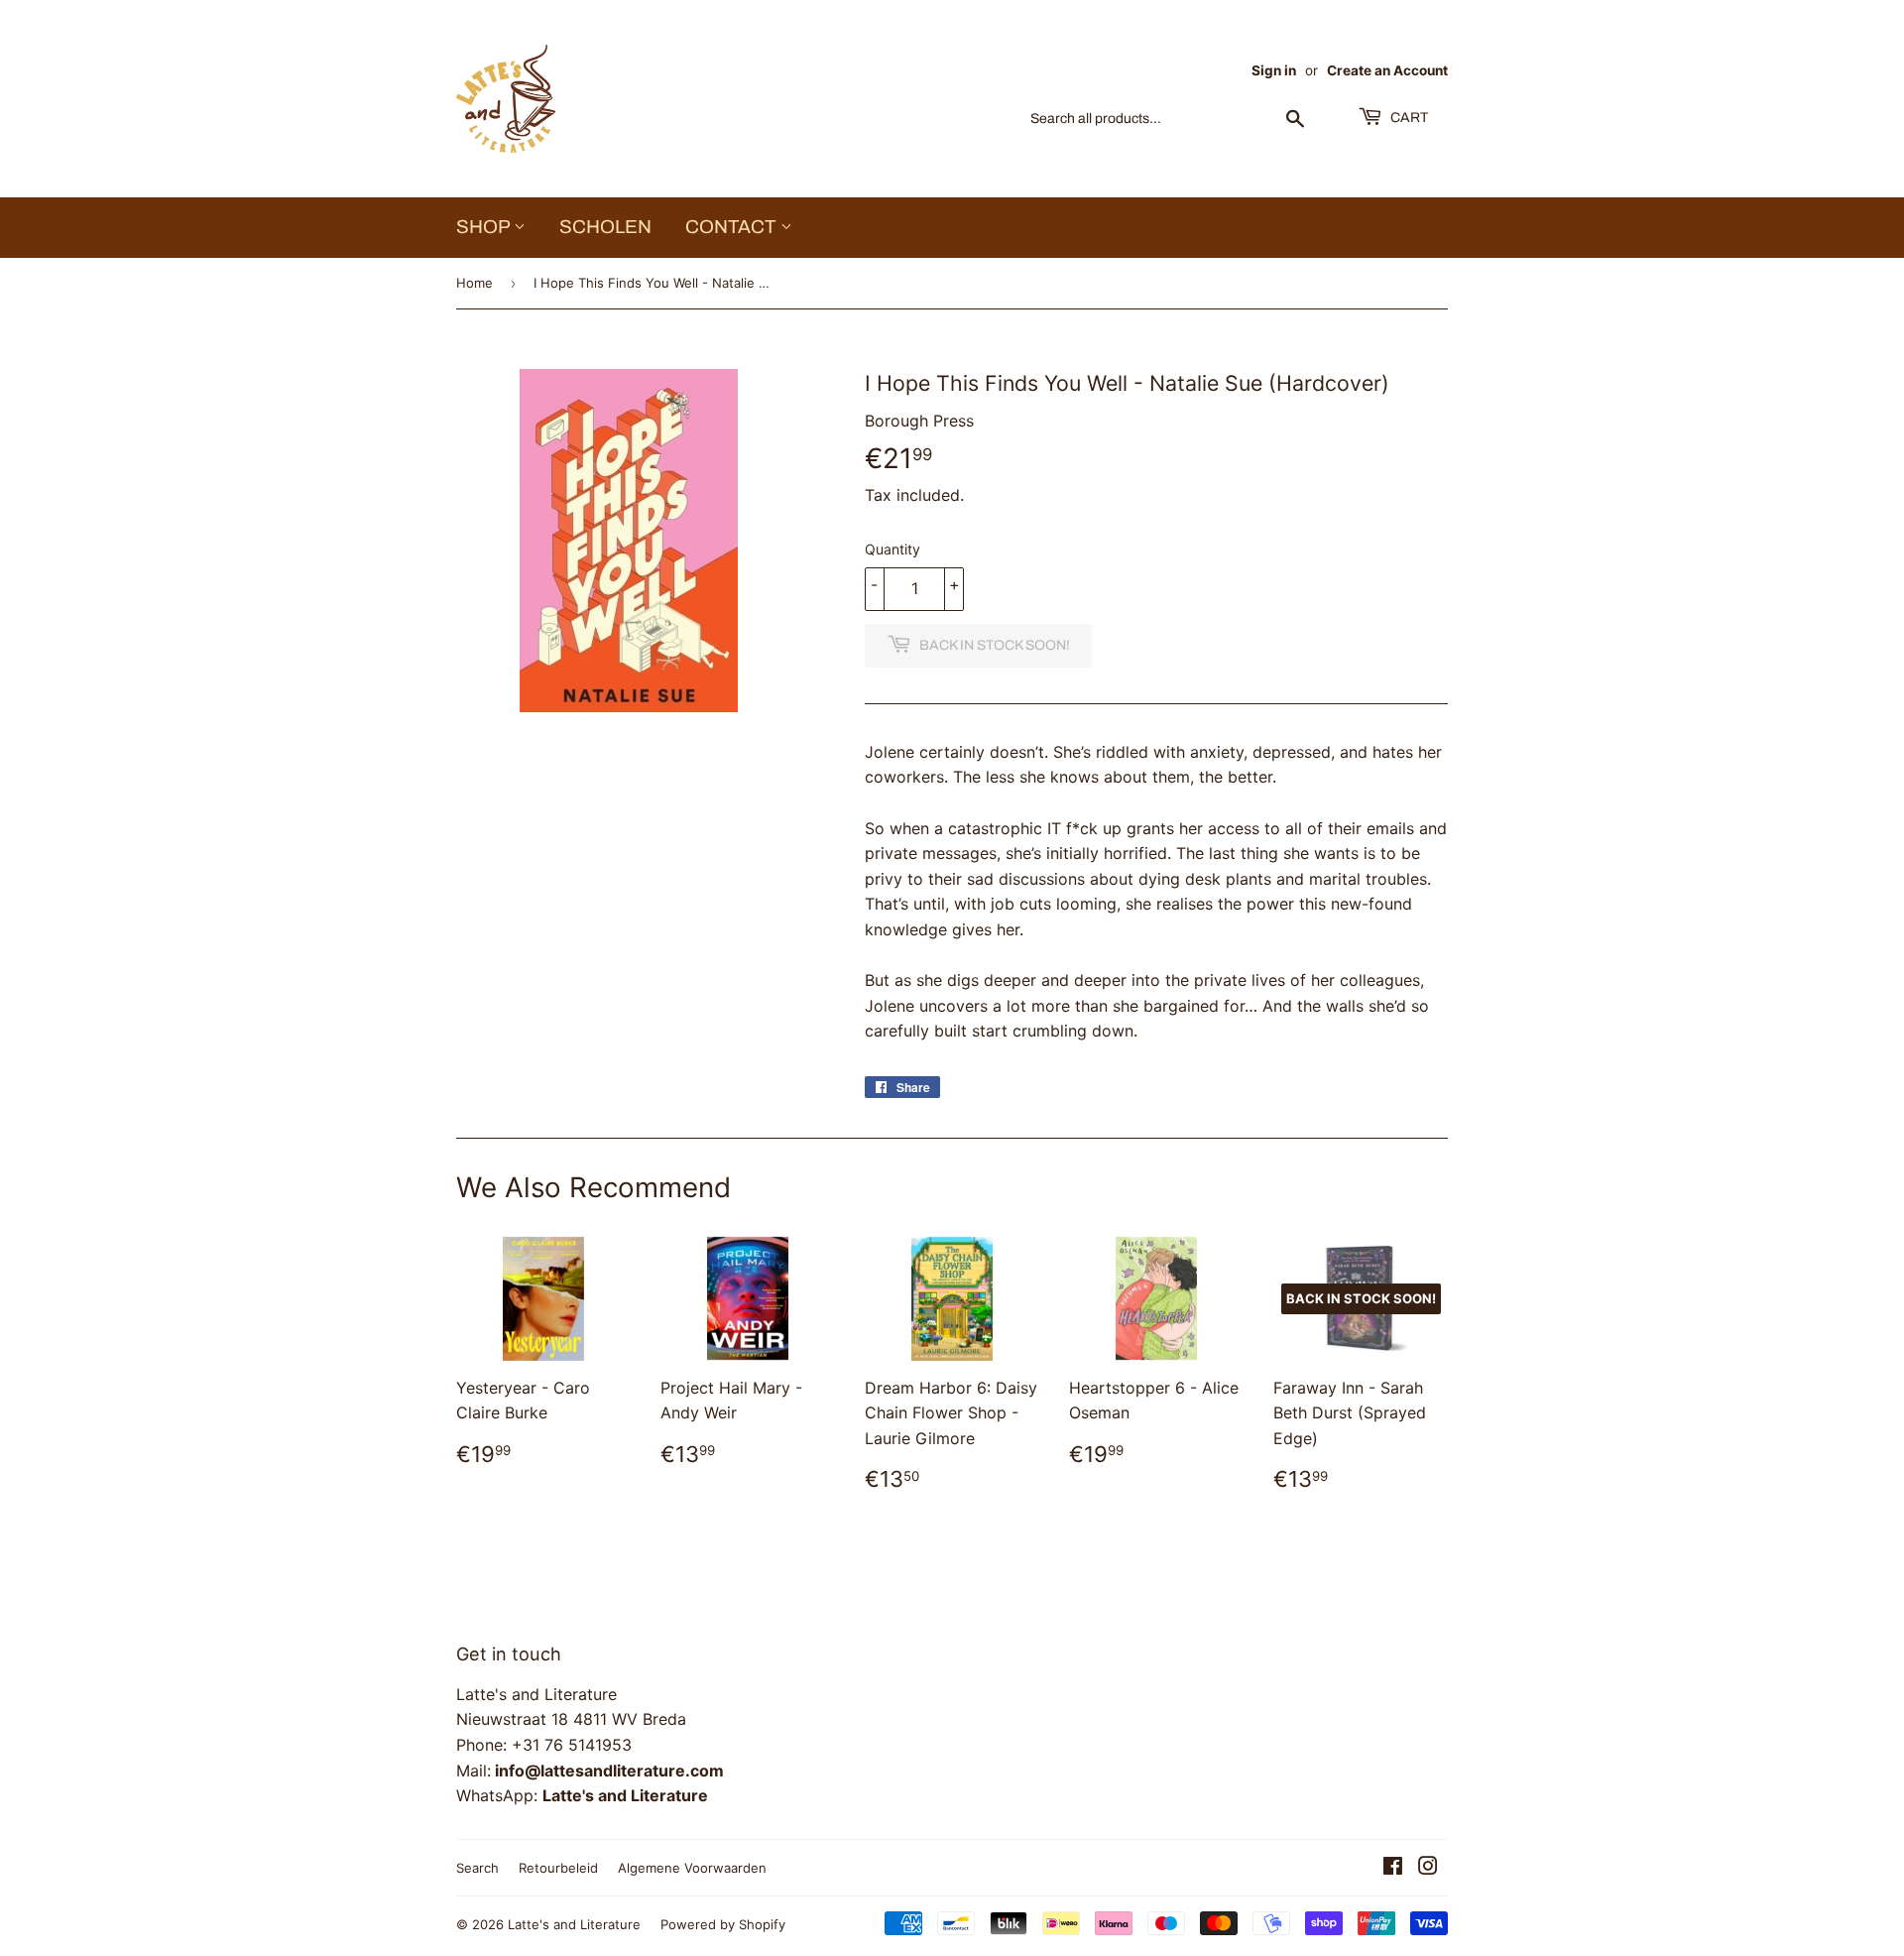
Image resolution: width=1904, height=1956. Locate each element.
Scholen (605, 227)
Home (475, 283)
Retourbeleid (558, 1868)
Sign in (1274, 70)
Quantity (892, 549)
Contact (733, 227)
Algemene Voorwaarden (692, 1868)
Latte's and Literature (574, 1924)
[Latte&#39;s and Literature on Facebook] (1393, 1868)
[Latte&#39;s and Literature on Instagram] (1428, 1868)
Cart (1408, 118)
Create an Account (1387, 70)
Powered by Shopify (723, 1924)
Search (477, 1868)
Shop (485, 227)
